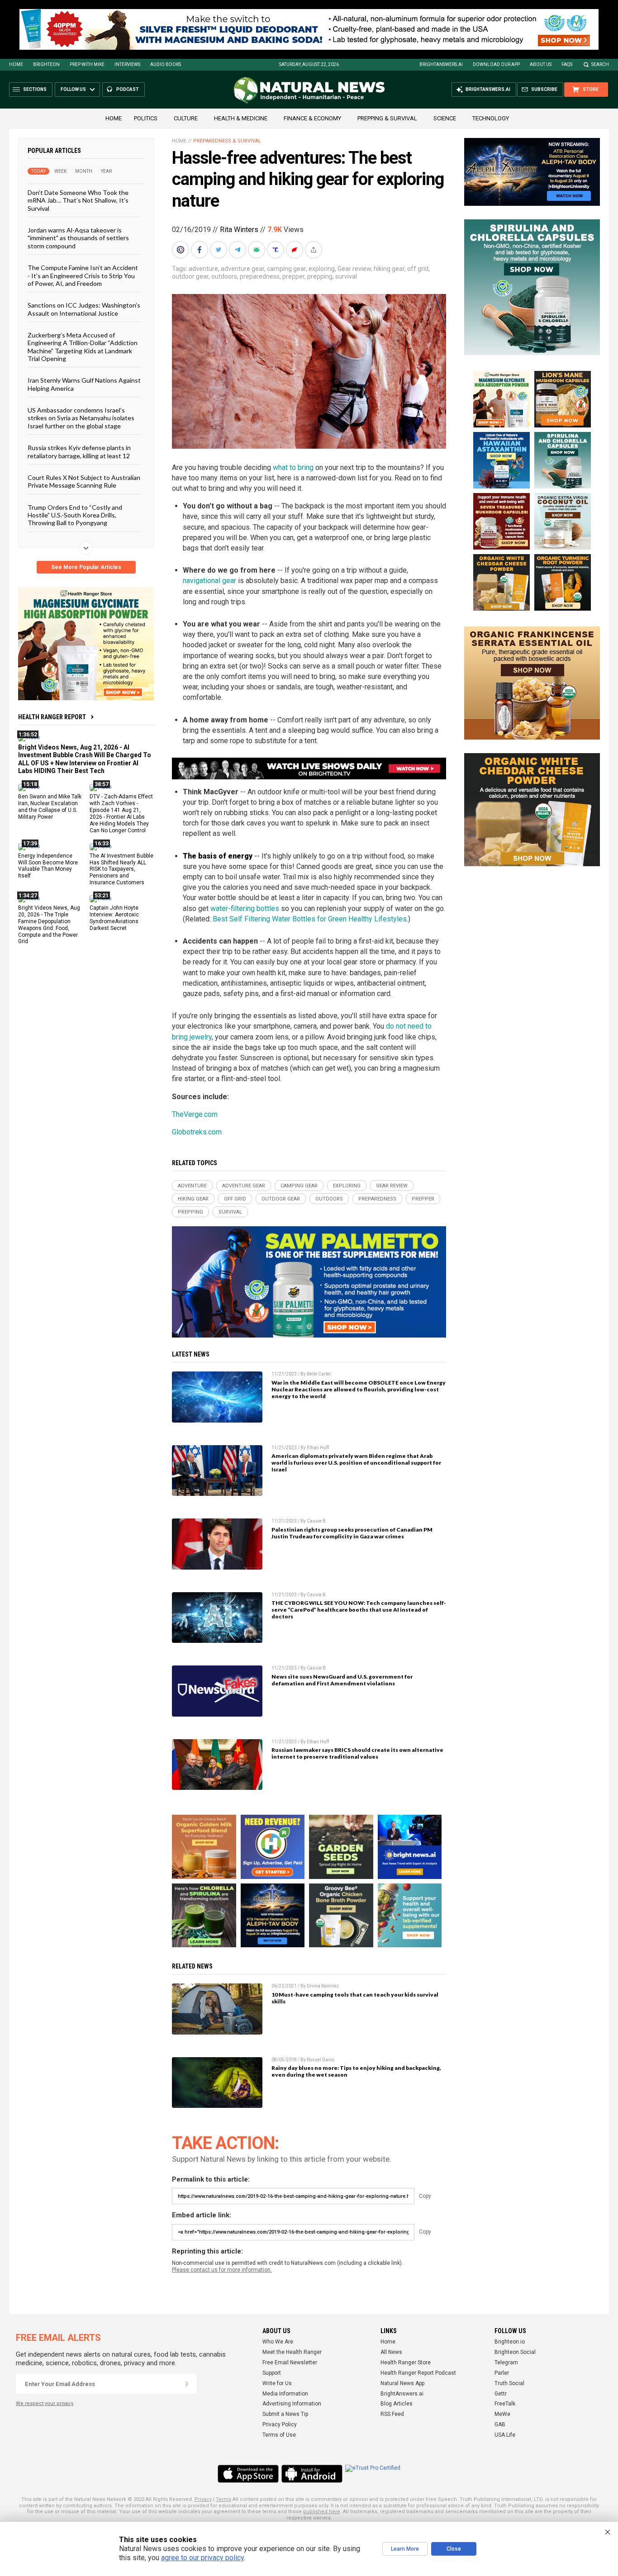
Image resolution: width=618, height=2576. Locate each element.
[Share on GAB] (257, 250)
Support (272, 2373)
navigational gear (209, 581)
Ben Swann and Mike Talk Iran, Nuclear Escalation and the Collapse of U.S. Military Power (50, 807)
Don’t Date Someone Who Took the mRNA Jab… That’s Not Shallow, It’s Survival (78, 200)
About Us (541, 64)
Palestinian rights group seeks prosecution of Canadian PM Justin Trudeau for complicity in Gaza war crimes (352, 1533)
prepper (293, 276)
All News (391, 2352)
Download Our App (496, 64)
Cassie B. (317, 1521)
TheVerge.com (195, 1114)
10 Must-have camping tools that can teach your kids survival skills (355, 1998)
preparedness (260, 276)
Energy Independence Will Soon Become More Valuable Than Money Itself (48, 866)
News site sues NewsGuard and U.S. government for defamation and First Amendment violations (342, 1680)
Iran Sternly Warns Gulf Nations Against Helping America (84, 384)
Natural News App (402, 2383)
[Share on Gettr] (295, 250)
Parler (502, 2373)
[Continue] (187, 2384)
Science (445, 118)
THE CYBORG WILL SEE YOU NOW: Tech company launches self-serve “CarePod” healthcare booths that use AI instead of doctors (359, 1610)
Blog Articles (397, 2404)
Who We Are (278, 2342)
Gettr (501, 2394)
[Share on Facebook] (200, 250)
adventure (203, 269)
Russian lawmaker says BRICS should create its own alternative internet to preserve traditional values (357, 1753)
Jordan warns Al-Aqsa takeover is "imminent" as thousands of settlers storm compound (78, 238)
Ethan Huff (318, 1448)
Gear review (354, 269)
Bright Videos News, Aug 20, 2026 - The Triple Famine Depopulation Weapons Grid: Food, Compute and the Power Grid (49, 925)
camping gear (286, 269)
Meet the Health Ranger (292, 2352)
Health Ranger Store (406, 2363)
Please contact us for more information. (222, 2270)
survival (346, 276)
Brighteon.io (510, 2342)
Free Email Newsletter (290, 2363)
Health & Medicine (241, 118)
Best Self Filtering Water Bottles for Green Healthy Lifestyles (310, 919)
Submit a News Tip (285, 2414)
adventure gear (242, 269)
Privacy (203, 2499)
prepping (320, 276)
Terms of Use (279, 2435)
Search (600, 64)
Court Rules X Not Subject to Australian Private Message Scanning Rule (84, 481)
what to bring (293, 467)
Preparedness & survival (227, 141)
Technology (491, 118)
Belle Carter (319, 1374)
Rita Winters (239, 230)
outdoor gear (190, 276)
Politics (146, 118)
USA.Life (505, 2435)
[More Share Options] (314, 250)
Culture (186, 118)
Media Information (285, 2394)
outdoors (224, 276)
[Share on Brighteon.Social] (181, 250)
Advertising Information (292, 2404)
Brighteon (46, 64)
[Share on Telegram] (238, 250)
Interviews (127, 64)
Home (16, 64)
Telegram (506, 2363)
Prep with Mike (87, 64)
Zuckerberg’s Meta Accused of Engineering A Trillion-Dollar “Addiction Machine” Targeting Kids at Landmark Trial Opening (83, 347)
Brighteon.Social (515, 2352)
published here (322, 2512)
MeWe (502, 2414)
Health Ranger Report (52, 717)
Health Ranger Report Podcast (418, 2373)
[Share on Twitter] (219, 250)
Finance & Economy (312, 118)
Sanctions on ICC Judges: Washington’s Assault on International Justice (84, 309)
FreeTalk (505, 2404)
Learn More (405, 2549)
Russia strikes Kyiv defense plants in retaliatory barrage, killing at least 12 (79, 451)
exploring (322, 269)
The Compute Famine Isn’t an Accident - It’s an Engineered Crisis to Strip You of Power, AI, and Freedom (83, 275)
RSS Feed (392, 2414)
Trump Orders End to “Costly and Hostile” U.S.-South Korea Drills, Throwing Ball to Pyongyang (75, 515)
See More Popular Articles (86, 567)
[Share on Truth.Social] (276, 250)
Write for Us (277, 2383)
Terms (223, 2499)
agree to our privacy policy (202, 2558)
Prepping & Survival (387, 118)
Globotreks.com (197, 1132)
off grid (418, 269)
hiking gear (389, 269)
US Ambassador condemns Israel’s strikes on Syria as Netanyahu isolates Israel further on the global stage (81, 418)
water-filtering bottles (245, 908)
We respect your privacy (45, 2403)
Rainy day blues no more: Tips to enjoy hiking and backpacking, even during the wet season (356, 2071)
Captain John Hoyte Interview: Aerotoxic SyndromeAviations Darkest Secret (114, 918)
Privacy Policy (280, 2424)
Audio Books (166, 64)
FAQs (567, 64)
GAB (500, 2424)
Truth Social (509, 2383)
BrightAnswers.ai (441, 64)
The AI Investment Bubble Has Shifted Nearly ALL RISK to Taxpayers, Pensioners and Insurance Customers (121, 869)
